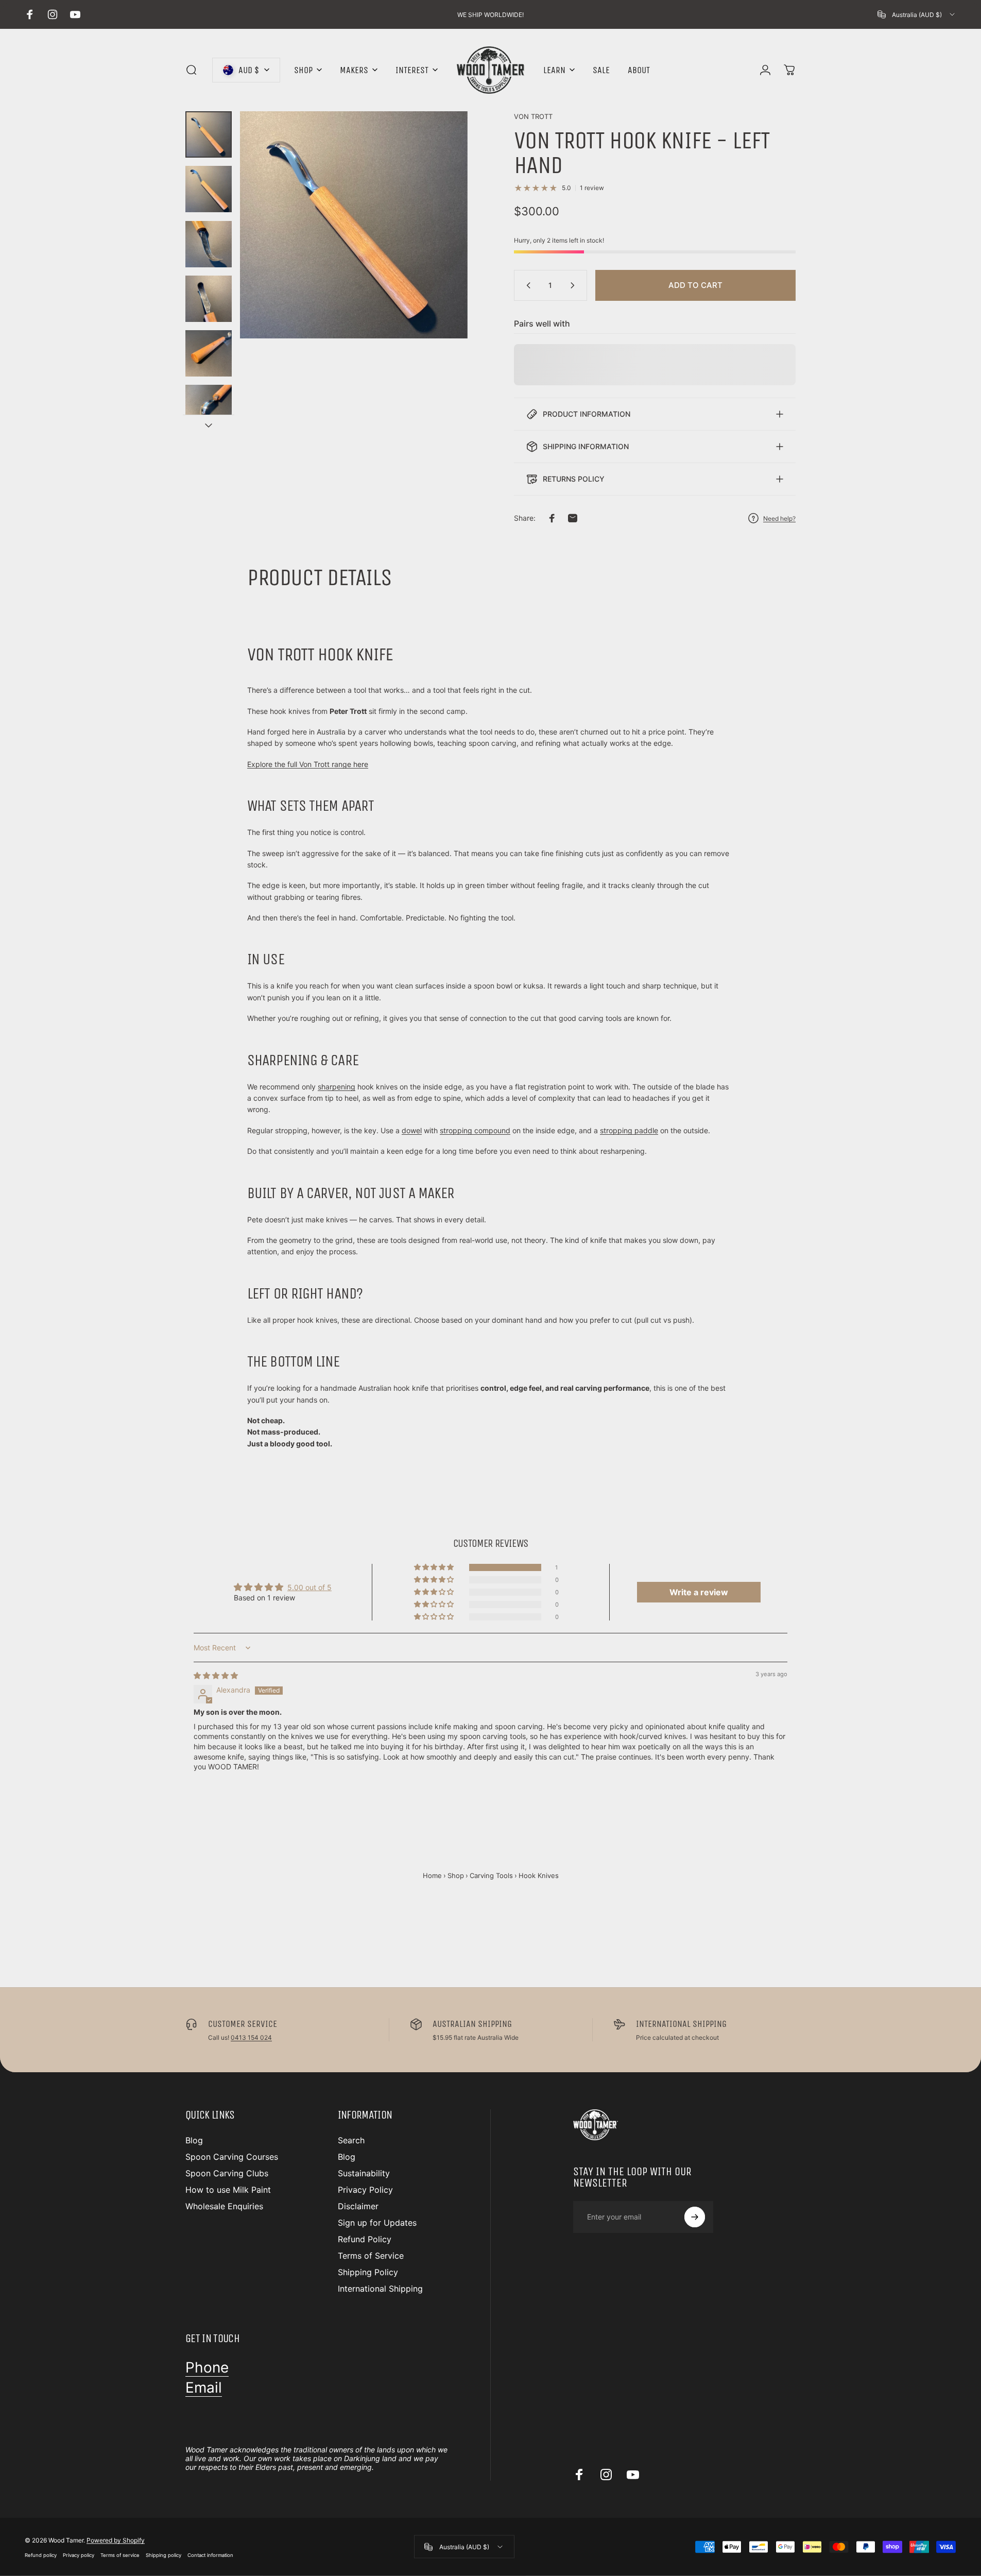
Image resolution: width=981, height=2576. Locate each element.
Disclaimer (358, 2206)
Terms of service (120, 2555)
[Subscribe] (695, 2217)
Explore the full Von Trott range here (308, 764)
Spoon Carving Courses (232, 2157)
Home (432, 1875)
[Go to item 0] (209, 134)
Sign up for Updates (377, 2223)
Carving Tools (491, 1875)
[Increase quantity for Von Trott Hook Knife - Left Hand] (575, 285)
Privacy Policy (365, 2190)
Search (351, 2140)
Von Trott (533, 116)
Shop (456, 1875)
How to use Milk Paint (228, 2190)
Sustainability (364, 2173)
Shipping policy (163, 2555)
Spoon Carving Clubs (227, 2173)
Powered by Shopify (116, 2540)
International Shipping (380, 2289)
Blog (194, 2140)
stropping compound (475, 1130)
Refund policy (41, 2555)
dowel (412, 1130)
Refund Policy (365, 2239)
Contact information (210, 2555)
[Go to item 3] (209, 244)
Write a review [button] (699, 1592)
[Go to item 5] (209, 353)
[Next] (441, 250)
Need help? (779, 518)
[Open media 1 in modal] (354, 225)
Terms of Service (371, 2256)
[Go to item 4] (209, 299)
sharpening (337, 1087)
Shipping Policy (368, 2272)
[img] (216, 1675)
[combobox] (917, 14)
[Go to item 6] (209, 408)
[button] (435, 1567)
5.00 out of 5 (309, 1587)
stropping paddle (629, 1130)
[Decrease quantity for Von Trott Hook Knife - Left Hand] (526, 285)
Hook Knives (539, 1875)
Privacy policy (79, 2555)
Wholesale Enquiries (224, 2206)
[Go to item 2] (209, 189)
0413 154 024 (251, 2037)
